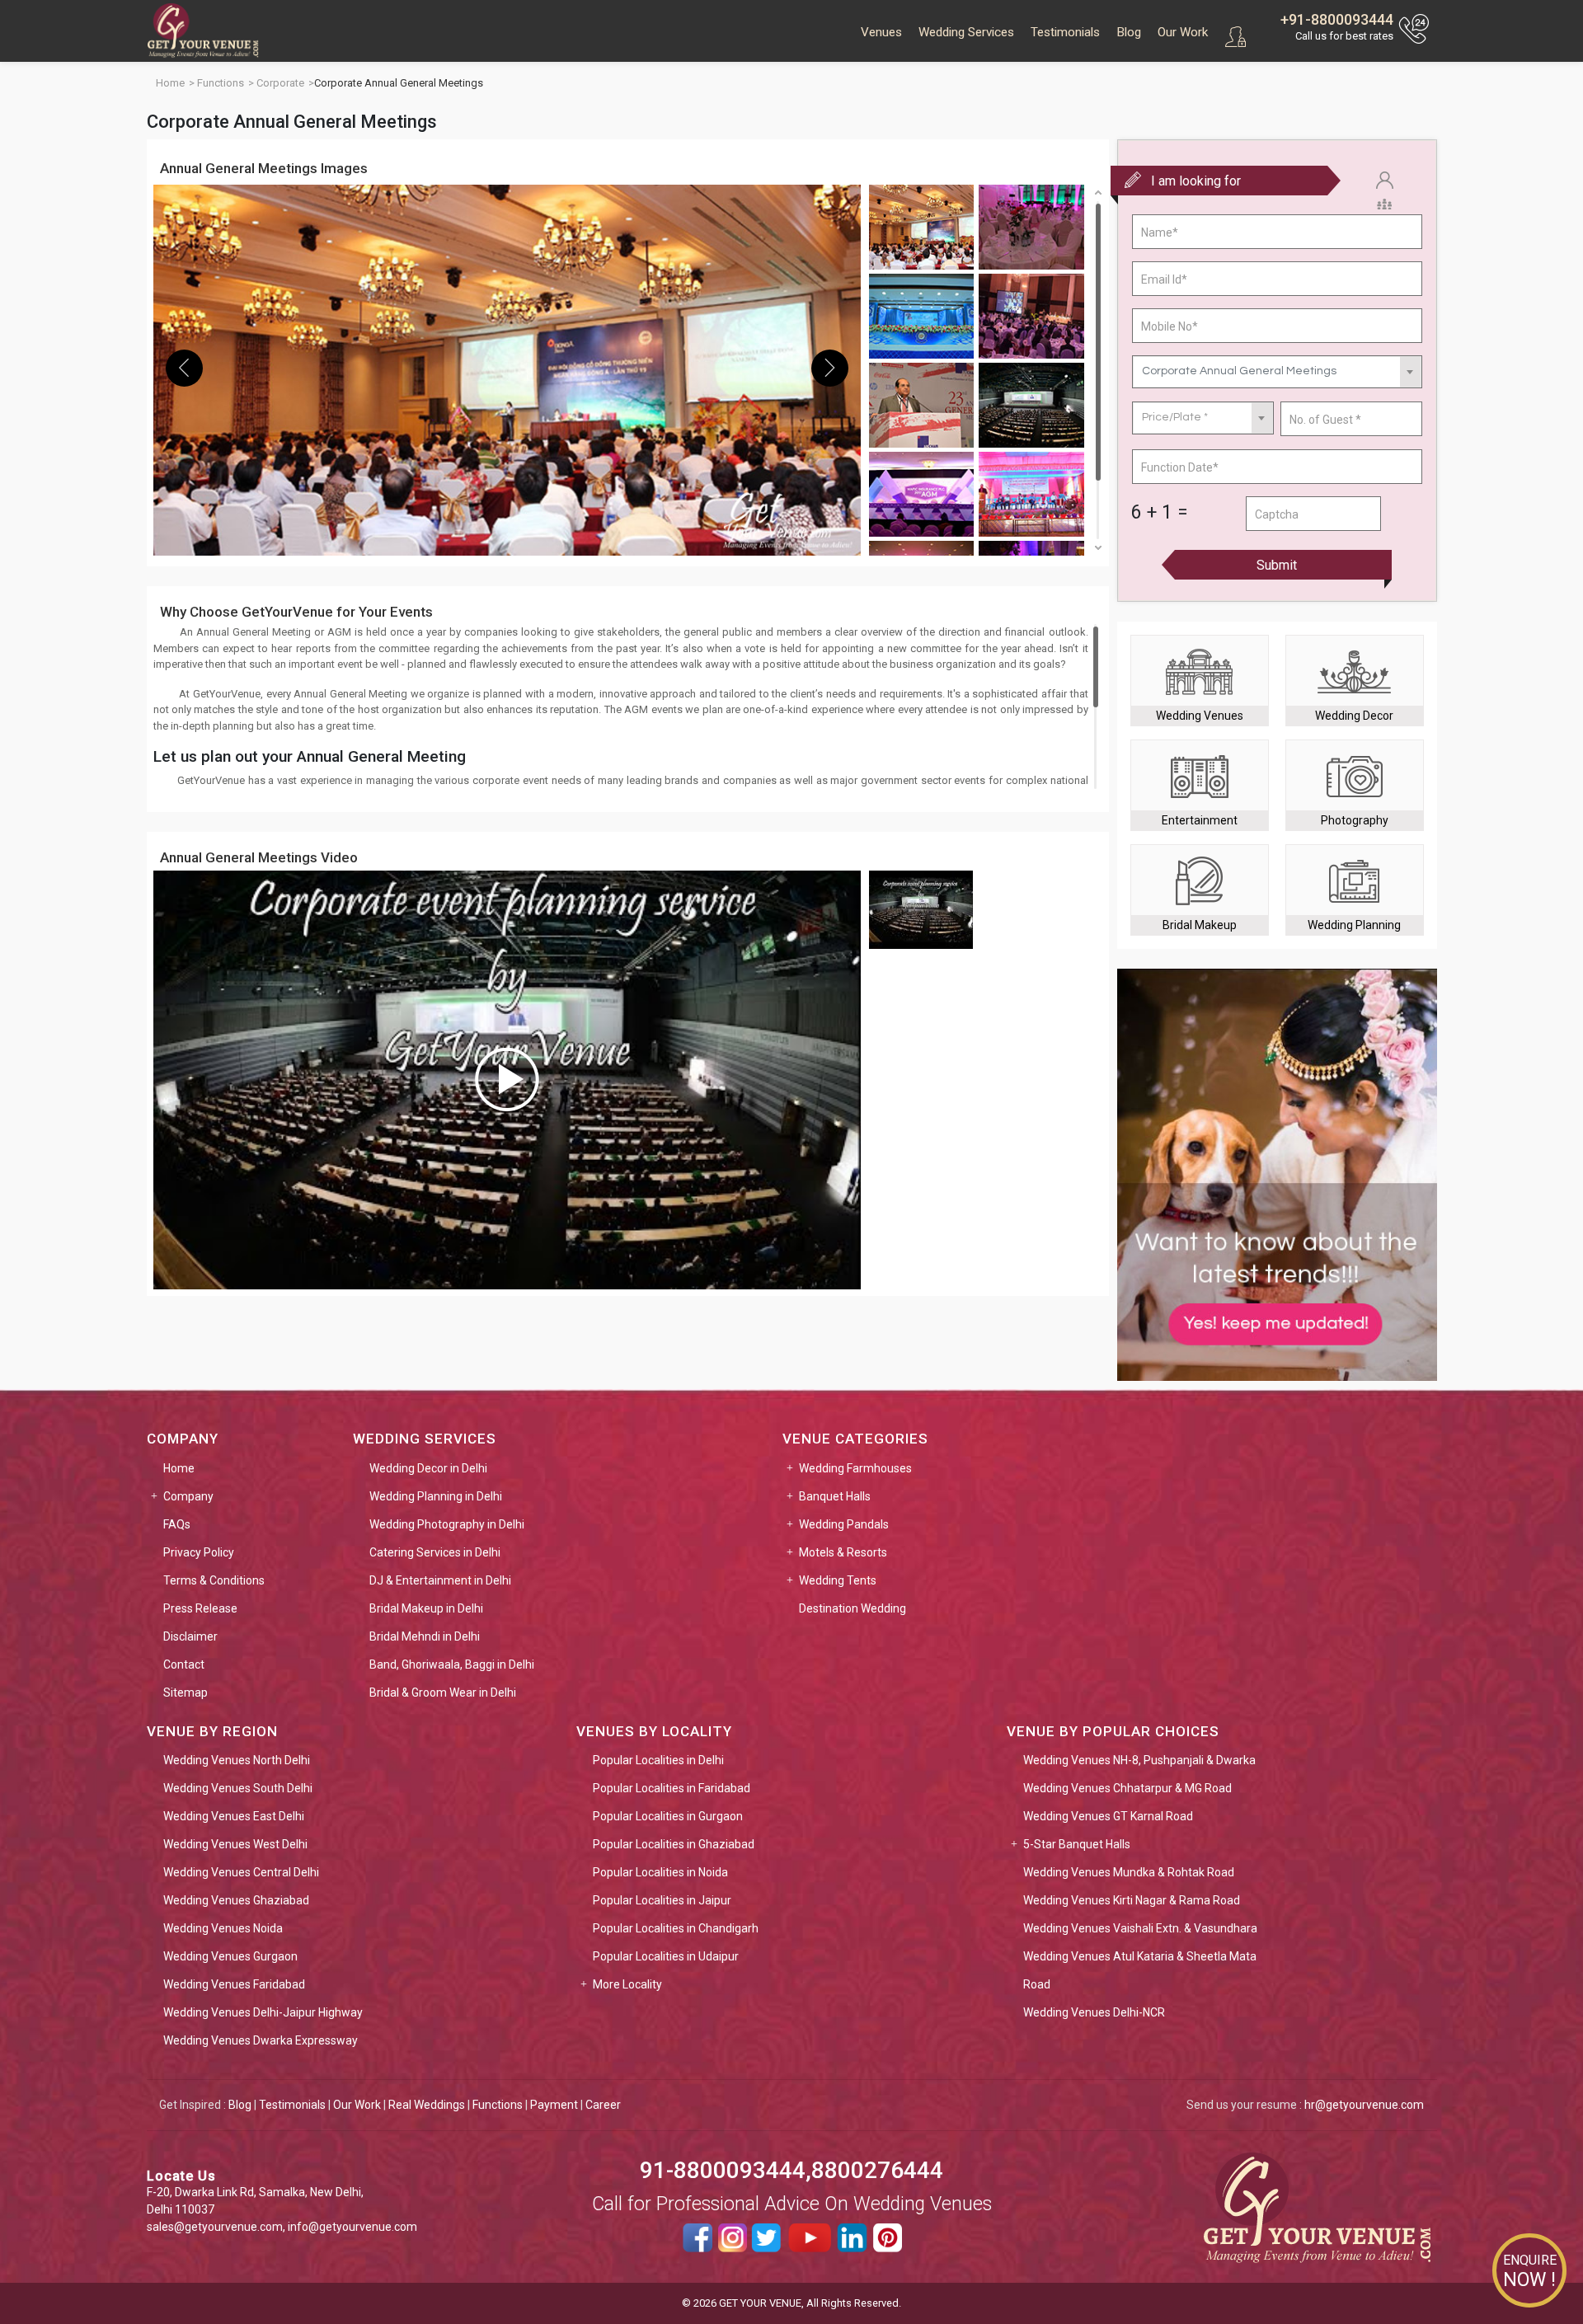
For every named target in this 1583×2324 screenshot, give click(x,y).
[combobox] (1277, 372)
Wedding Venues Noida (223, 1928)
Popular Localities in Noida (660, 1872)
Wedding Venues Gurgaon (230, 1956)
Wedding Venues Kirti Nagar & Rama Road (1132, 1900)
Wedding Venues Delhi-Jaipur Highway (263, 2012)
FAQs (177, 1524)
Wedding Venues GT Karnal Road (1108, 1816)
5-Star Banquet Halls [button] (1077, 1844)
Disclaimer (190, 1636)
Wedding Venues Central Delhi (241, 1872)
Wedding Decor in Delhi (428, 1468)
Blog (1129, 32)
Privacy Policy (199, 1552)
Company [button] (188, 1496)
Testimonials (1065, 32)
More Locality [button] (627, 1984)
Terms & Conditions (214, 1580)
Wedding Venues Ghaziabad (236, 1900)
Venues (881, 32)
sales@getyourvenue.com (215, 2227)
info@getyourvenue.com (352, 2227)
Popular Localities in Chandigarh (676, 1928)
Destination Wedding (853, 1608)
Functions (498, 2105)
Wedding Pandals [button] (844, 1524)
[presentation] (184, 368)
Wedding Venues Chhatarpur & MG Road (1127, 1788)
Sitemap (186, 1693)
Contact (184, 1664)
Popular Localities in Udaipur (666, 1956)
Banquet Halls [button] (835, 1496)
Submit (1277, 565)
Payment (554, 2105)
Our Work (1183, 32)
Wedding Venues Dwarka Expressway (261, 2040)
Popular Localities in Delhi (658, 1760)
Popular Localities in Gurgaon (668, 1816)
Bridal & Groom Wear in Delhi (443, 1693)
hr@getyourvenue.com (1364, 2105)
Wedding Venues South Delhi (238, 1788)
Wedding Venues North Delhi (237, 1760)
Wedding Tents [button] (838, 1580)
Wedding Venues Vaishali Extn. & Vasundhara (1140, 1928)
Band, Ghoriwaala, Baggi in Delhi (452, 1664)
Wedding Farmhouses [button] (855, 1468)
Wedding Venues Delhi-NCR (1094, 2012)
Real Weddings (427, 2105)
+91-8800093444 (1337, 19)
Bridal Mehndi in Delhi (425, 1636)
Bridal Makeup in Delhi (426, 1608)
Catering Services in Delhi (435, 1552)
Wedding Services (966, 32)
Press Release (200, 1608)
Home (179, 1468)
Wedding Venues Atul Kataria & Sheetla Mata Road (1140, 1970)
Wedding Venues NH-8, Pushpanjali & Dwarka (1139, 1760)
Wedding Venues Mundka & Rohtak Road (1129, 1872)
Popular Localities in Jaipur (662, 1900)
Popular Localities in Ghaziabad (674, 1844)
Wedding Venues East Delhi (234, 1816)
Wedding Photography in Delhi (447, 1524)
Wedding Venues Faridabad (234, 1984)
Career (603, 2105)
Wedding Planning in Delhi (436, 1496)
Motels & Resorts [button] (843, 1552)
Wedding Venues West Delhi (235, 1844)
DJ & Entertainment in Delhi (440, 1580)
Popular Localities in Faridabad (672, 1788)
